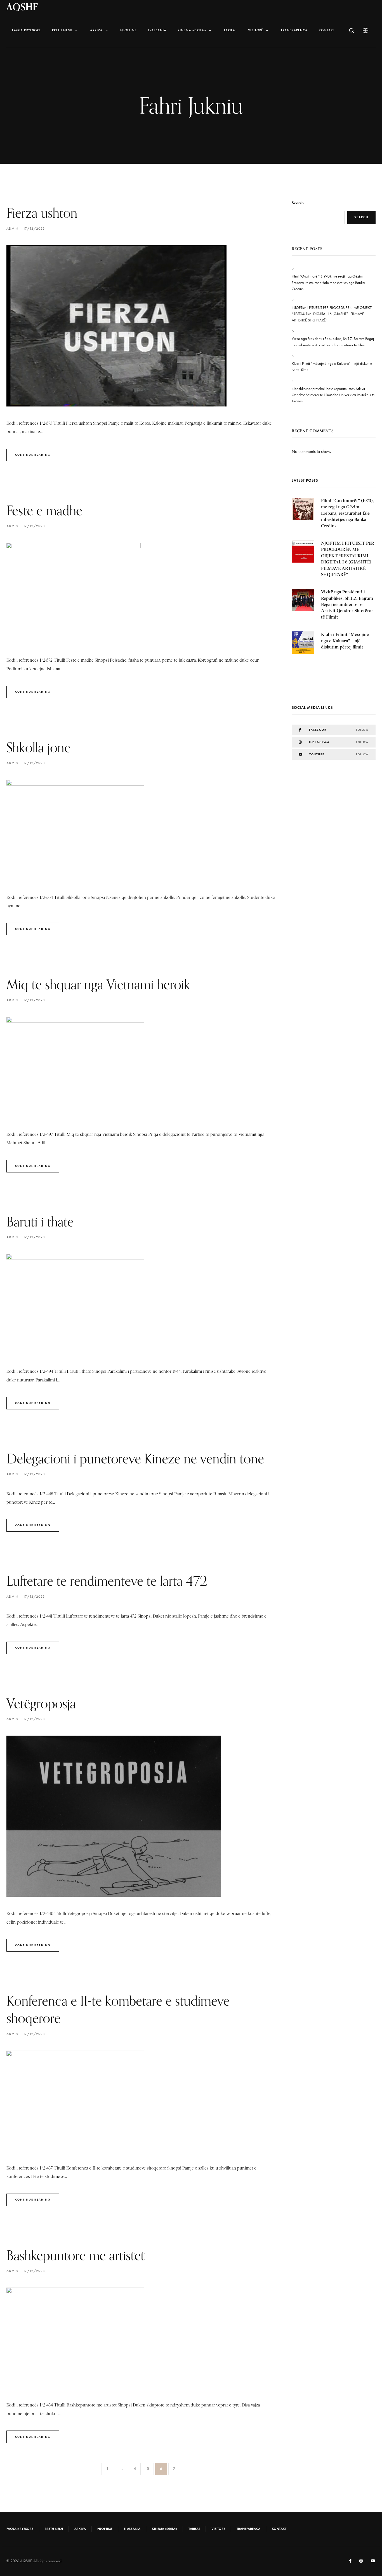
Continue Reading (33, 455)
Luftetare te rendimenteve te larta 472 (107, 1581)
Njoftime (128, 30)
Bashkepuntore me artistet (76, 2255)
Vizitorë (256, 30)
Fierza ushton (42, 213)
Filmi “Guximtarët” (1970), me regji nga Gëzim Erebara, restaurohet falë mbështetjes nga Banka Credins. (328, 283)
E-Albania (157, 30)
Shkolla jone (38, 747)
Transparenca (294, 30)
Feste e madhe (44, 510)
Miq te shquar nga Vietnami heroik (98, 984)
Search (298, 203)
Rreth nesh (62, 30)
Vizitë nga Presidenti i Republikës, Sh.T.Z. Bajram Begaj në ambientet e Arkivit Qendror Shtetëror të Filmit (333, 342)
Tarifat (230, 30)
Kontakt (327, 30)
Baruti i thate (40, 1222)
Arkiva (96, 30)
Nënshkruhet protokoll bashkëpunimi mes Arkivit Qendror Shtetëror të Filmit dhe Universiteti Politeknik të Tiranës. (333, 395)
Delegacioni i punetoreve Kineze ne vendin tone (135, 1459)
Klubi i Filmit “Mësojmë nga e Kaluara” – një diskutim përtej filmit (332, 367)
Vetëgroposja (41, 1703)
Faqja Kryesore (26, 30)
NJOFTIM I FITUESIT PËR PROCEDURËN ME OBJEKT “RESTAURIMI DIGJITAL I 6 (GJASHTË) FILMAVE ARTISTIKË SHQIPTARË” (332, 314)
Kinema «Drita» (192, 30)
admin (12, 229)
